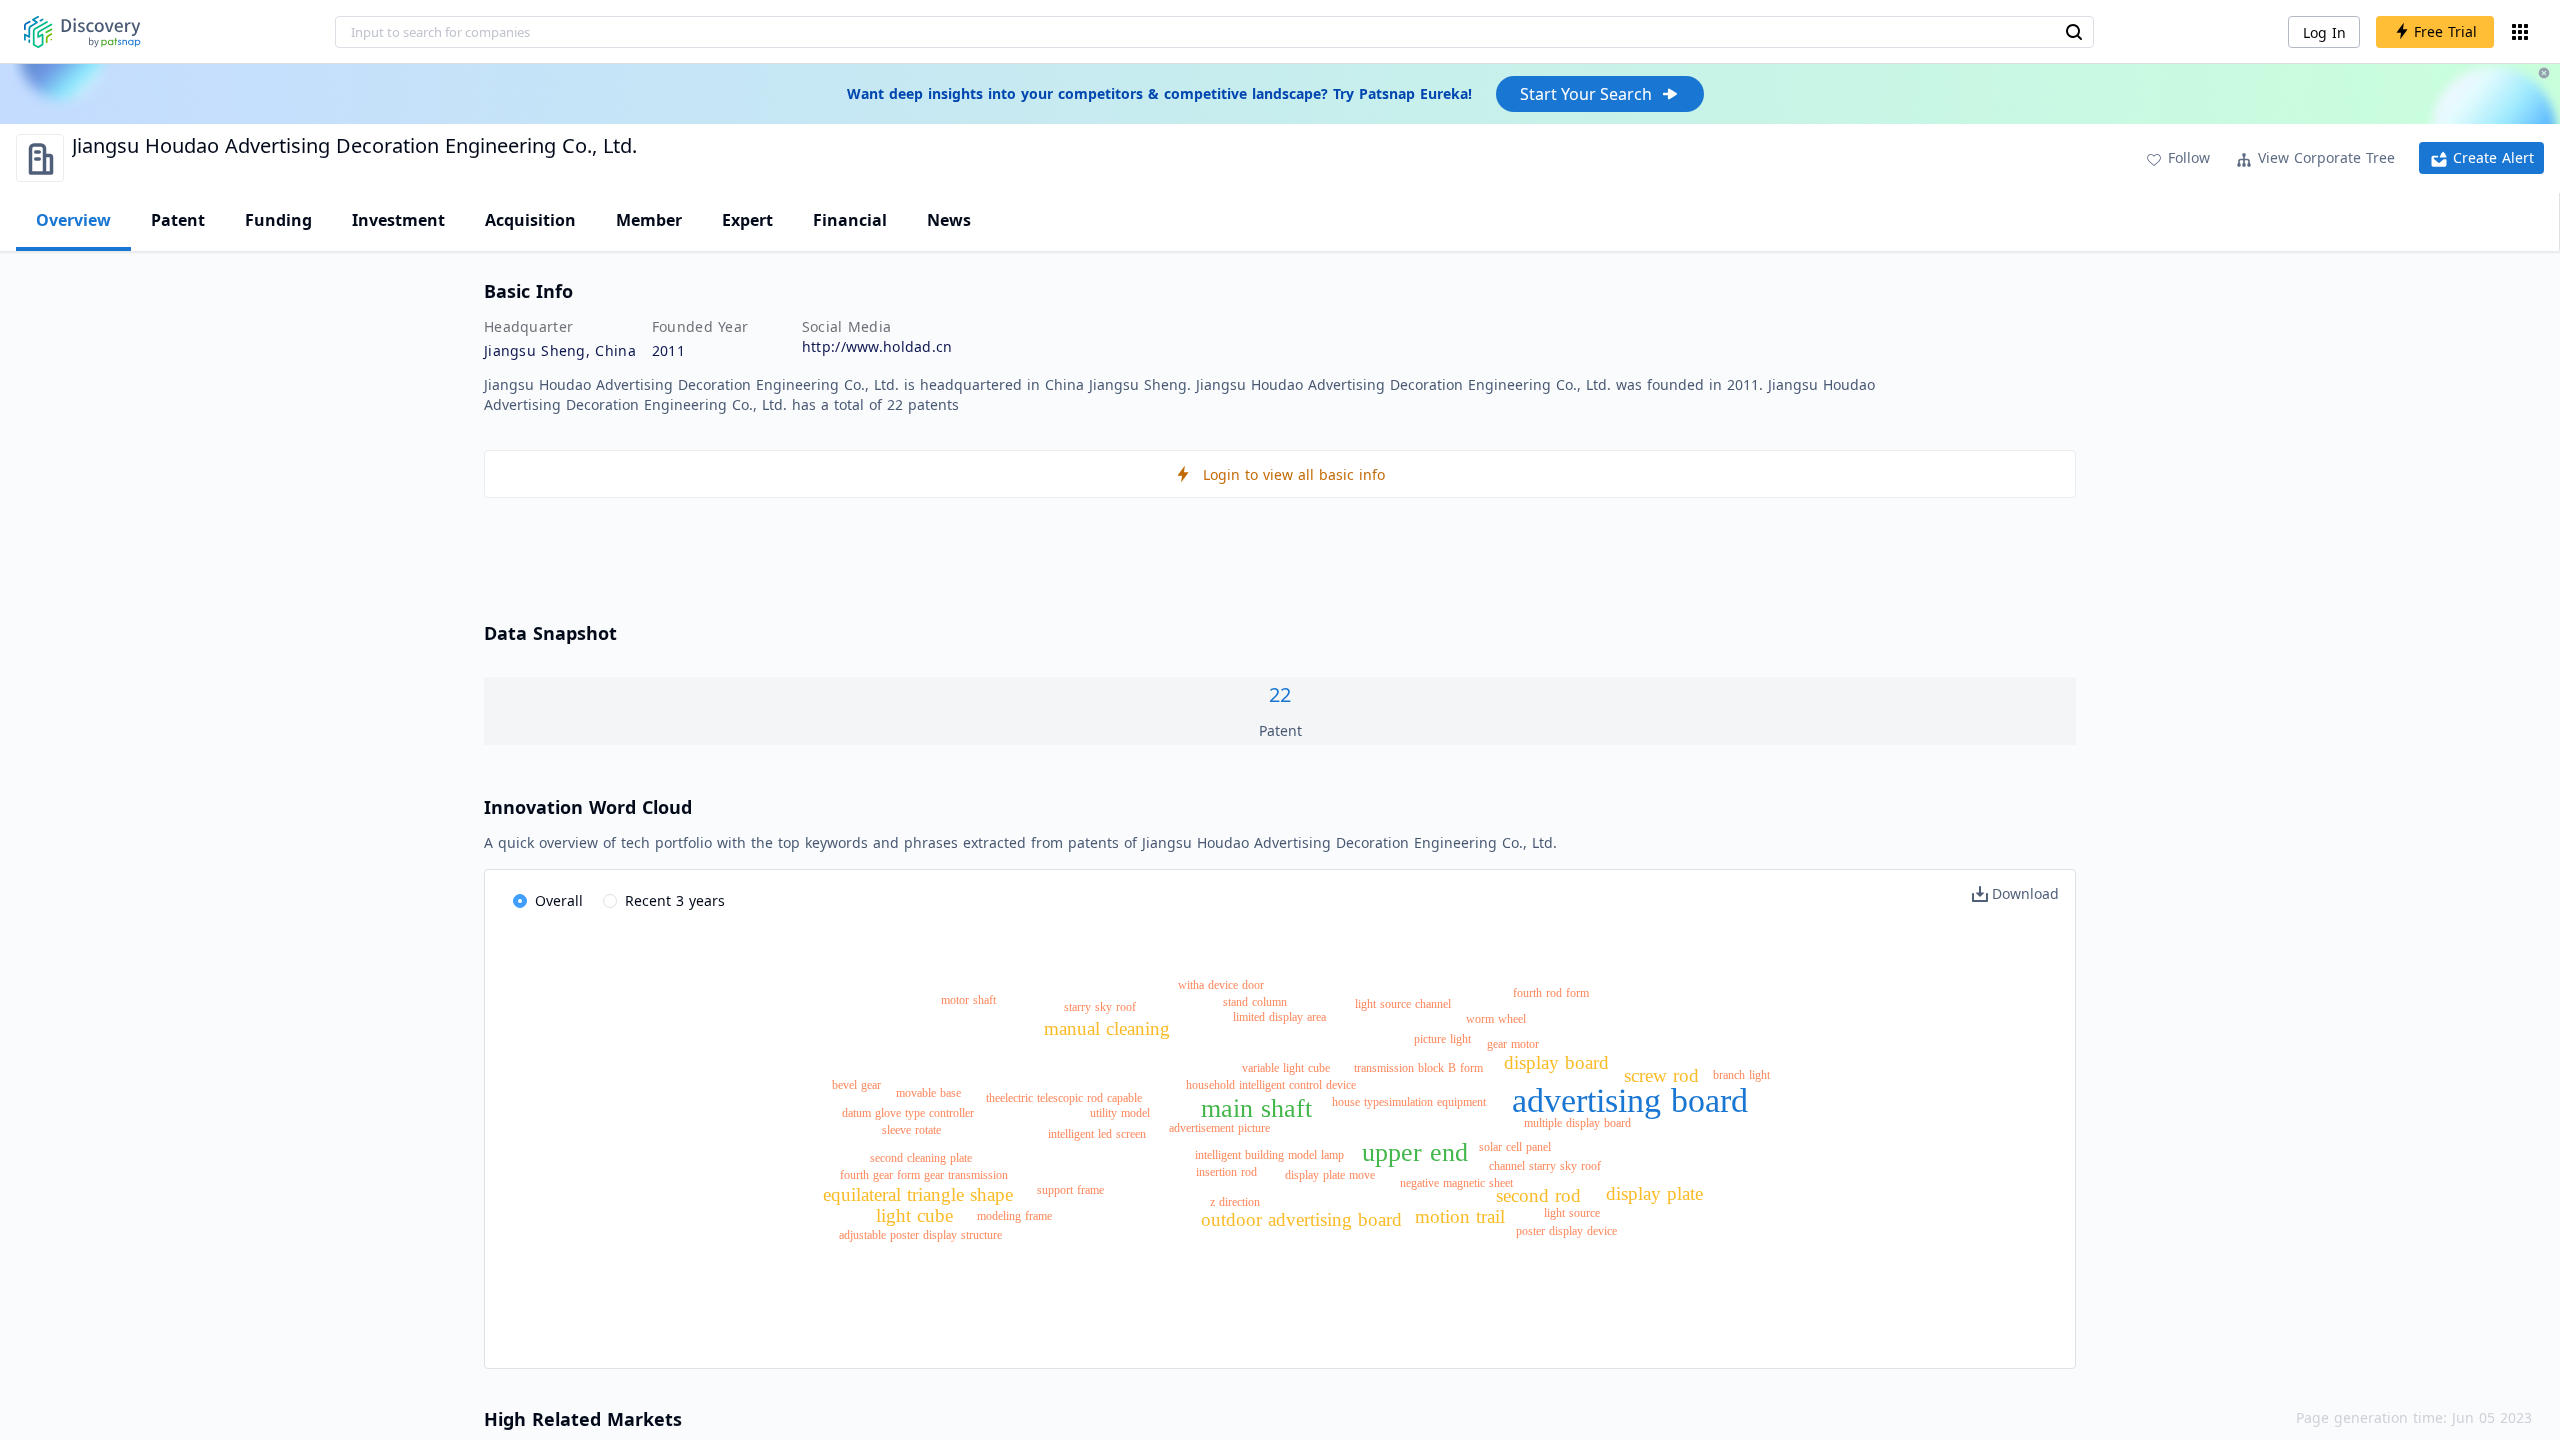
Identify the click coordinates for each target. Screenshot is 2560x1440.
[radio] (548, 902)
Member (649, 220)
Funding (278, 220)
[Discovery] (82, 32)
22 (1280, 694)
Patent (178, 220)
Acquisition (530, 220)
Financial (850, 220)
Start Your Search (1586, 94)
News (949, 220)
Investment (398, 220)
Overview (73, 220)
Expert (747, 220)
